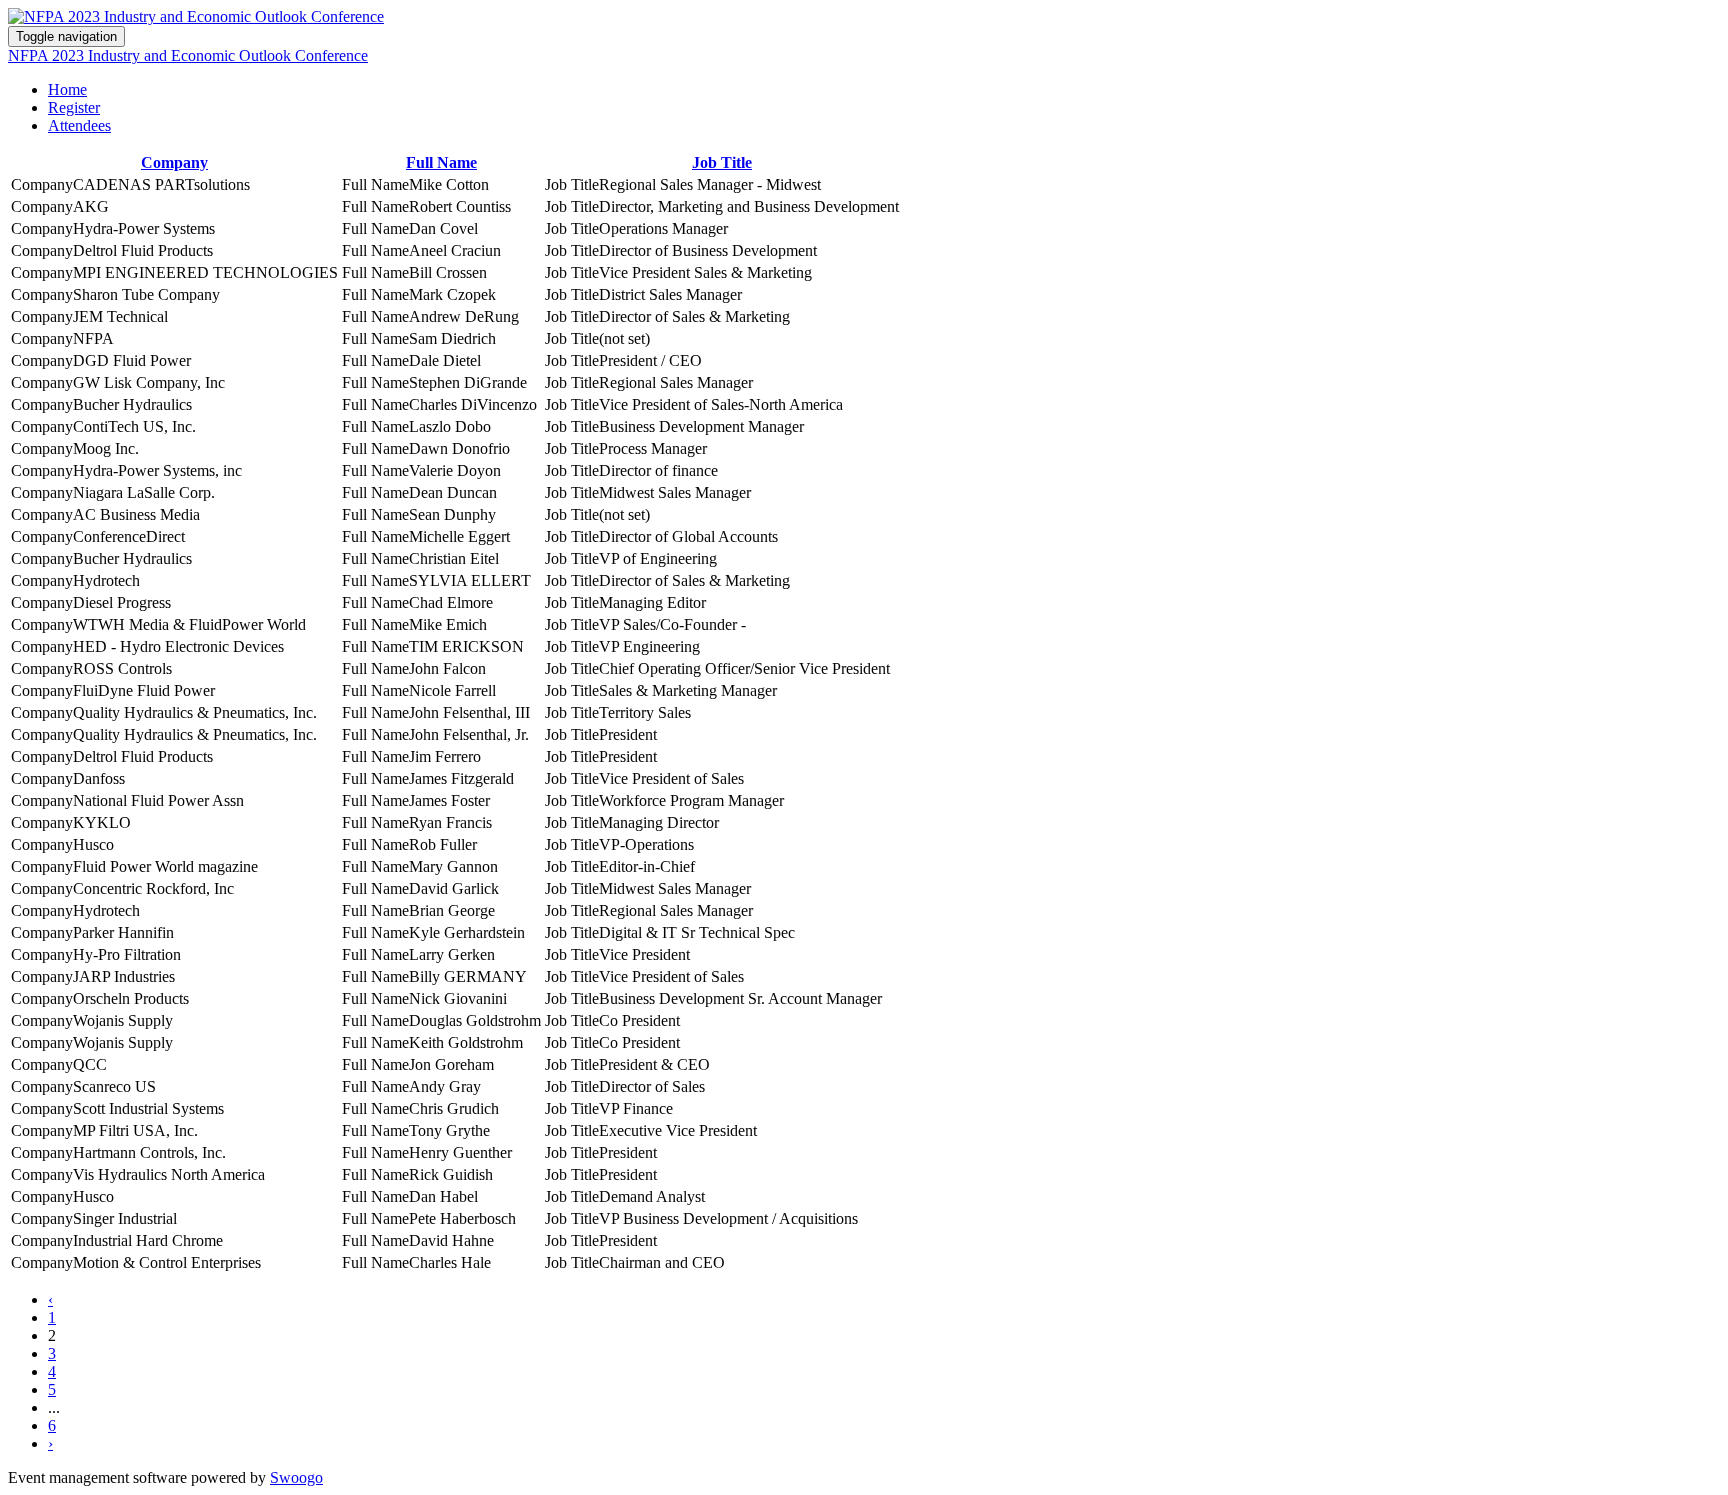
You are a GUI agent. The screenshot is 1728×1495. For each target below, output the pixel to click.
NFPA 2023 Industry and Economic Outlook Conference (188, 55)
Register (74, 107)
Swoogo (296, 1477)
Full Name (441, 162)
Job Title (722, 162)
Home (67, 89)
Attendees (79, 125)
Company (174, 162)
